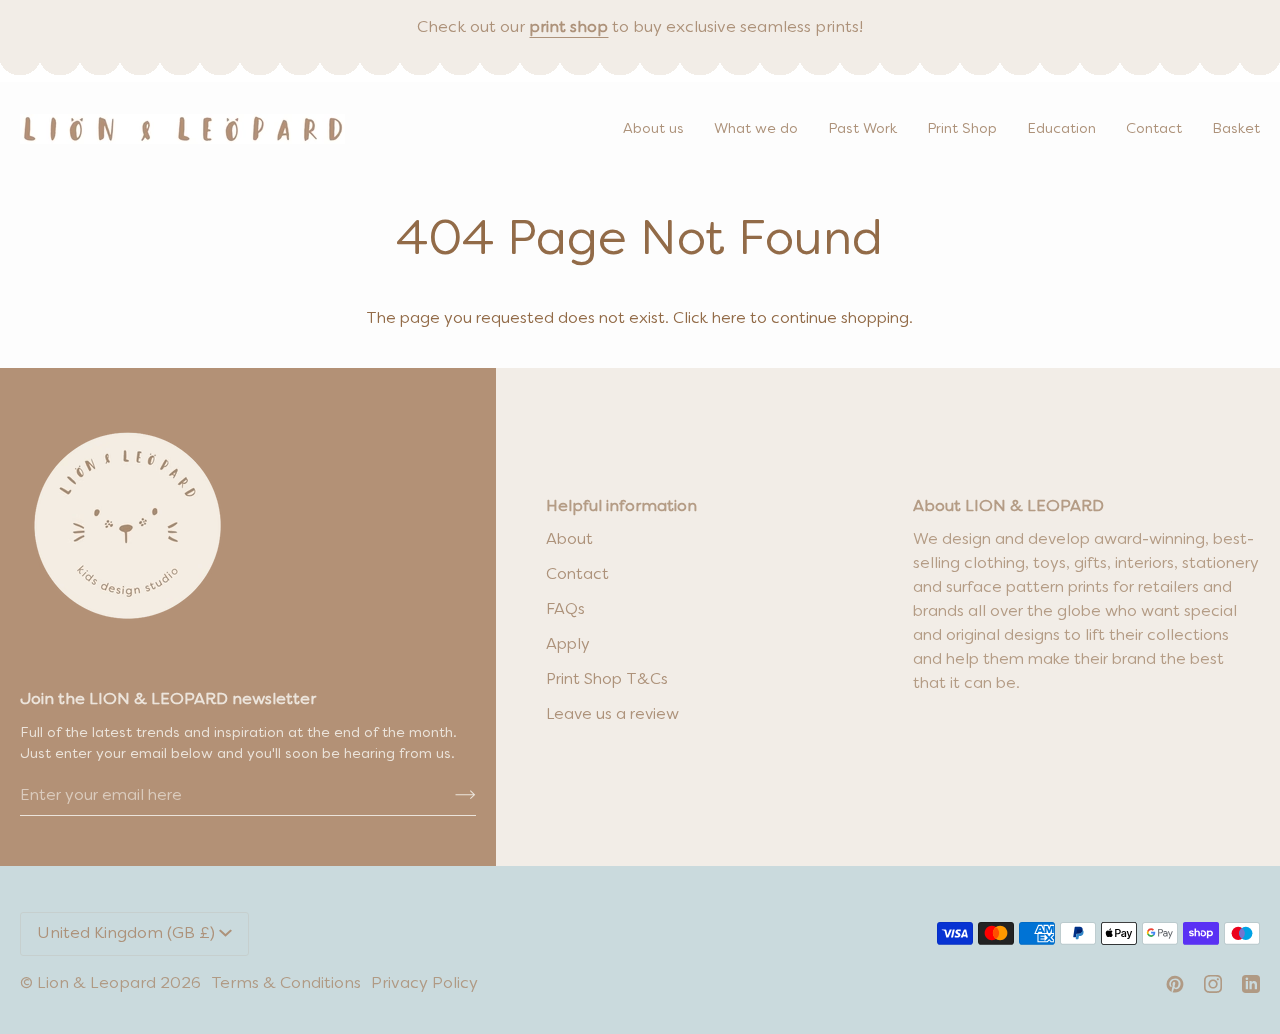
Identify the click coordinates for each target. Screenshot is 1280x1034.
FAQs (565, 610)
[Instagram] (1213, 984)
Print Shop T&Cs (607, 680)
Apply (568, 645)
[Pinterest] (1175, 984)
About (569, 540)
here (729, 319)
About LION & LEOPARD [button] (1008, 507)
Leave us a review (612, 715)
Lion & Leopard (96, 984)
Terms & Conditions (286, 984)
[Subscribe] (449, 796)
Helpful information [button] (621, 507)
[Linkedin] (1251, 984)
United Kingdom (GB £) (126, 934)
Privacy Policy (424, 984)
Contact (577, 575)
